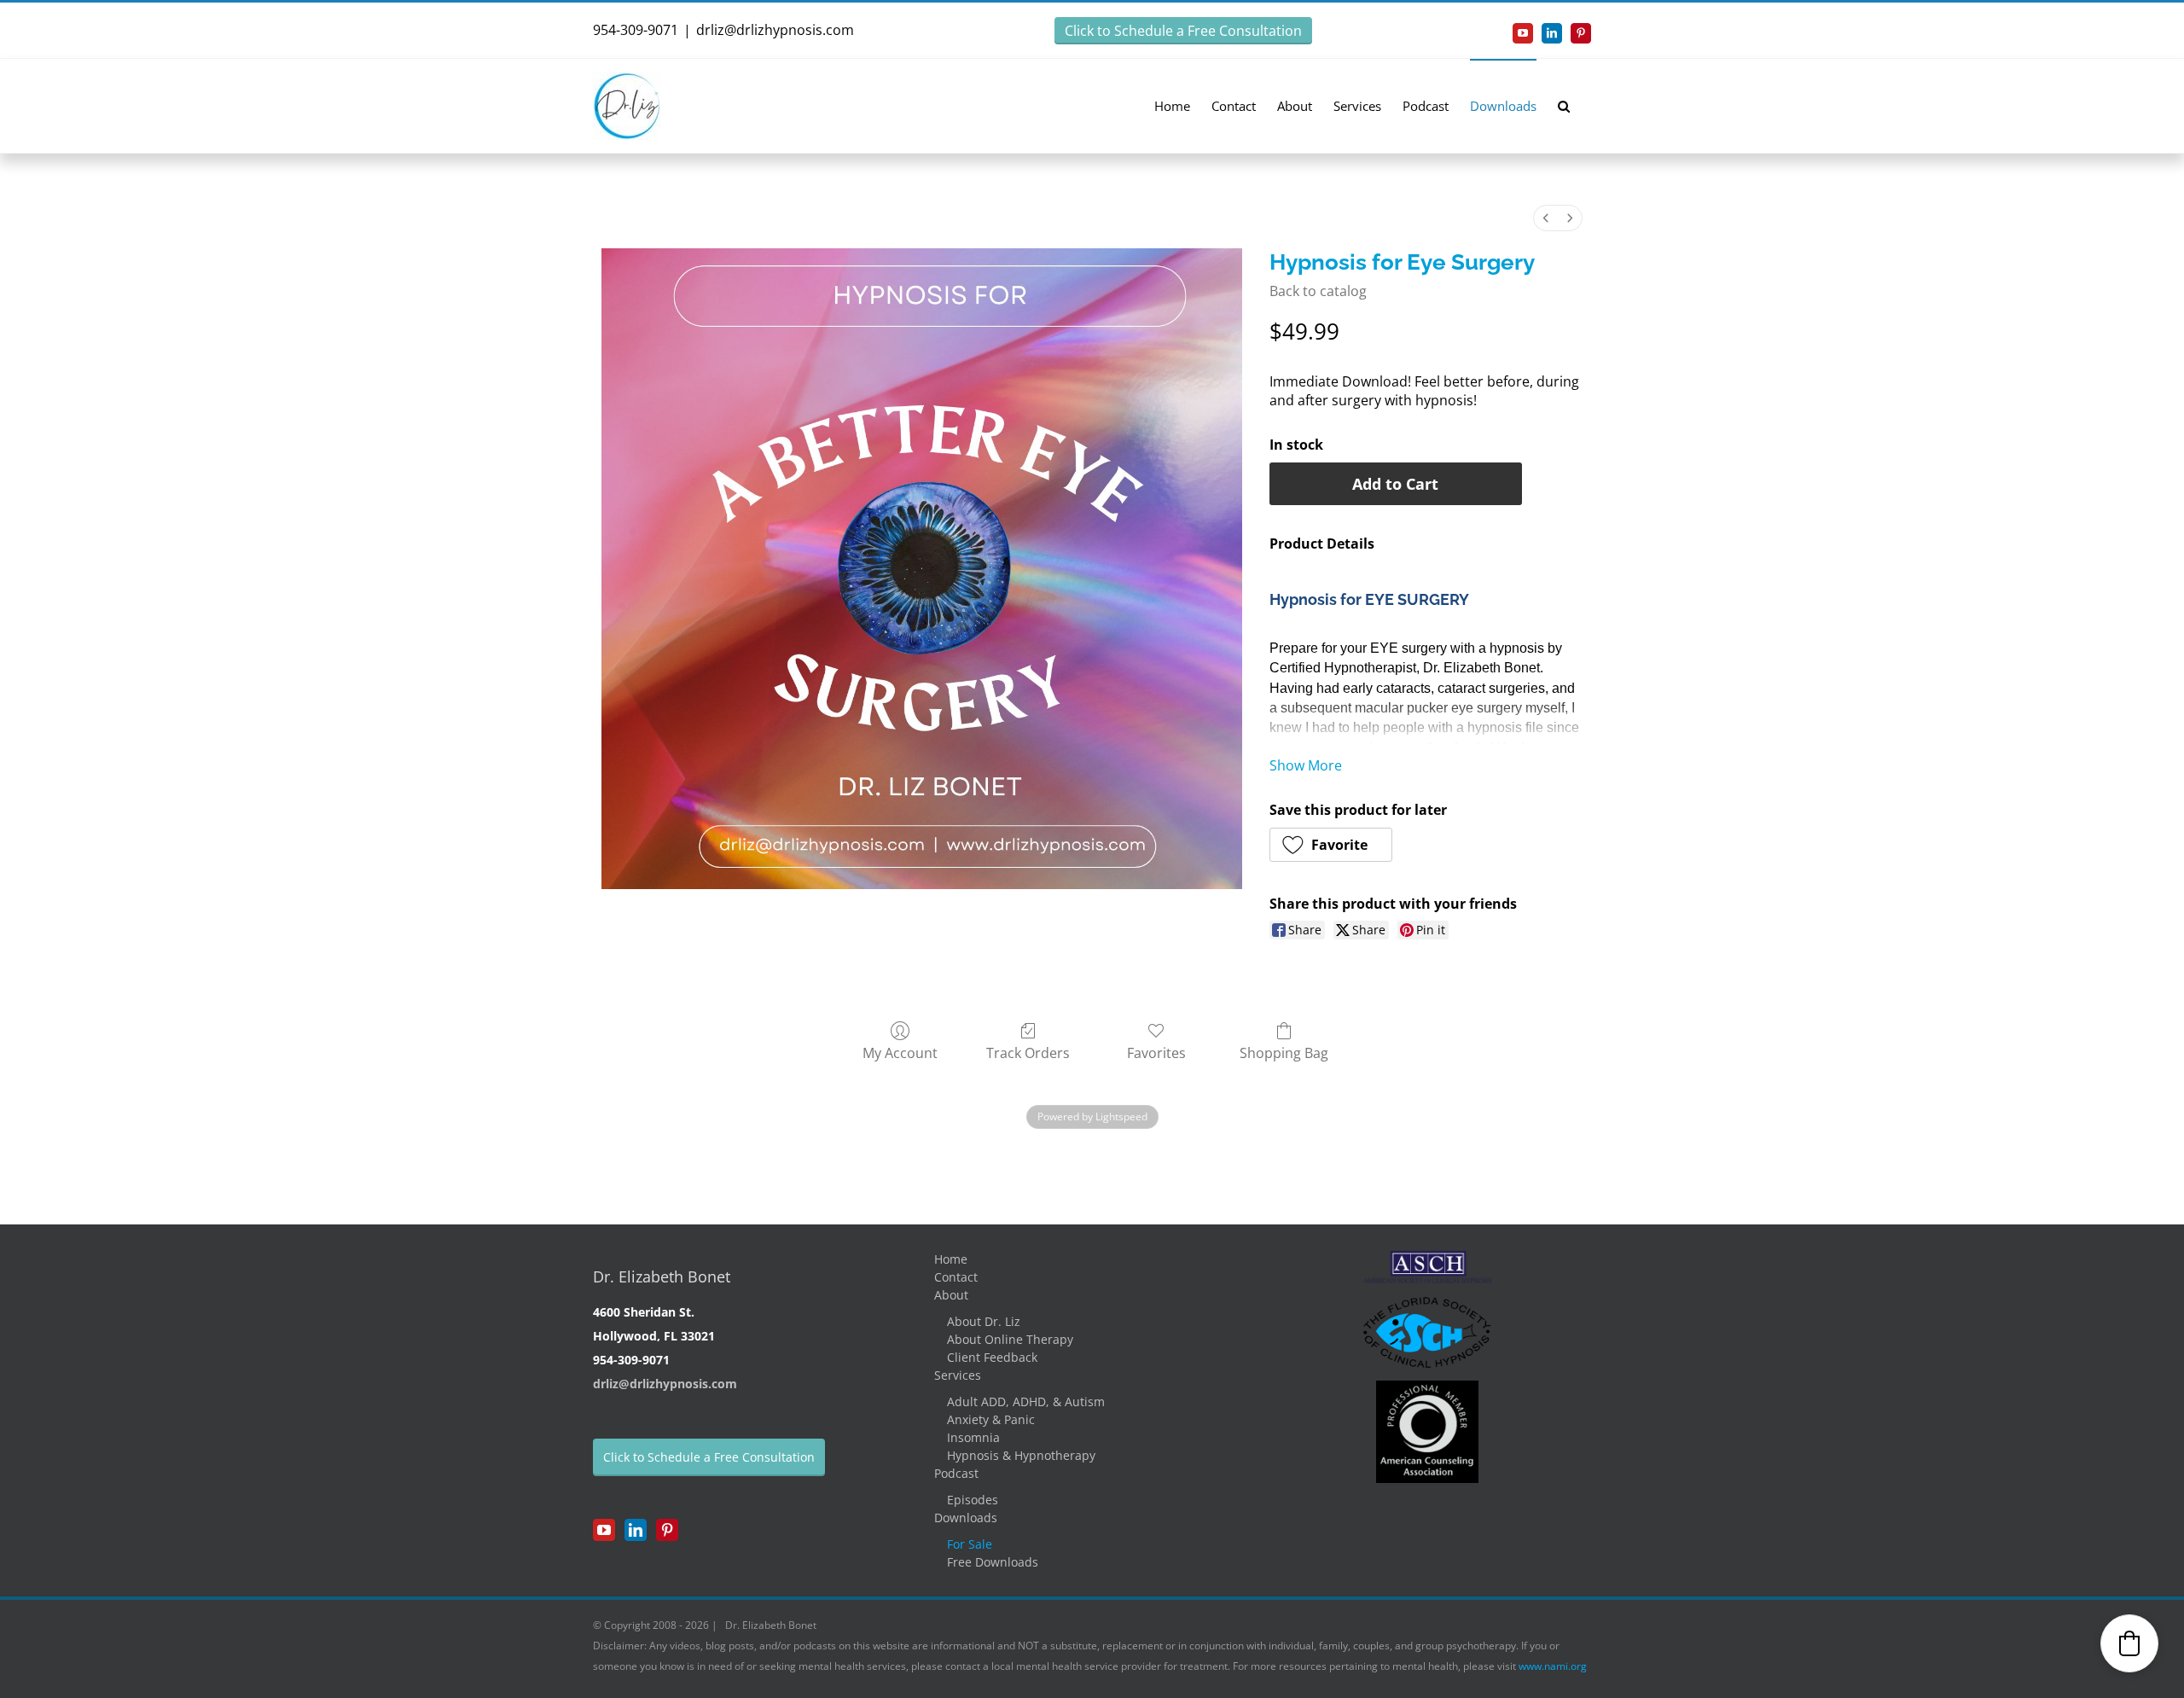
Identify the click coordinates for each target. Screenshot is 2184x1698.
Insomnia (973, 1437)
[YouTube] (604, 1530)
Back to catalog (1318, 291)
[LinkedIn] (636, 1530)
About (951, 1295)
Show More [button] (1306, 765)
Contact (956, 1277)
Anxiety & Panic (991, 1419)
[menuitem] (1546, 218)
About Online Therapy (1010, 1339)
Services (958, 1375)
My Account (900, 1053)
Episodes (973, 1500)
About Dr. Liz (984, 1321)
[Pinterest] (667, 1530)
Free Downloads (993, 1562)
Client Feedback (992, 1357)
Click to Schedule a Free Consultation (1183, 31)
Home (951, 1259)
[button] (1564, 105)
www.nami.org (1553, 1666)
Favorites (1156, 1053)
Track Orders (1028, 1053)
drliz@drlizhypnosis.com (775, 30)
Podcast (956, 1473)
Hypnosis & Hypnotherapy (1021, 1455)
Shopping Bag (1284, 1053)
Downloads (966, 1518)
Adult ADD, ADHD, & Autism (1026, 1401)
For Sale (970, 1544)
